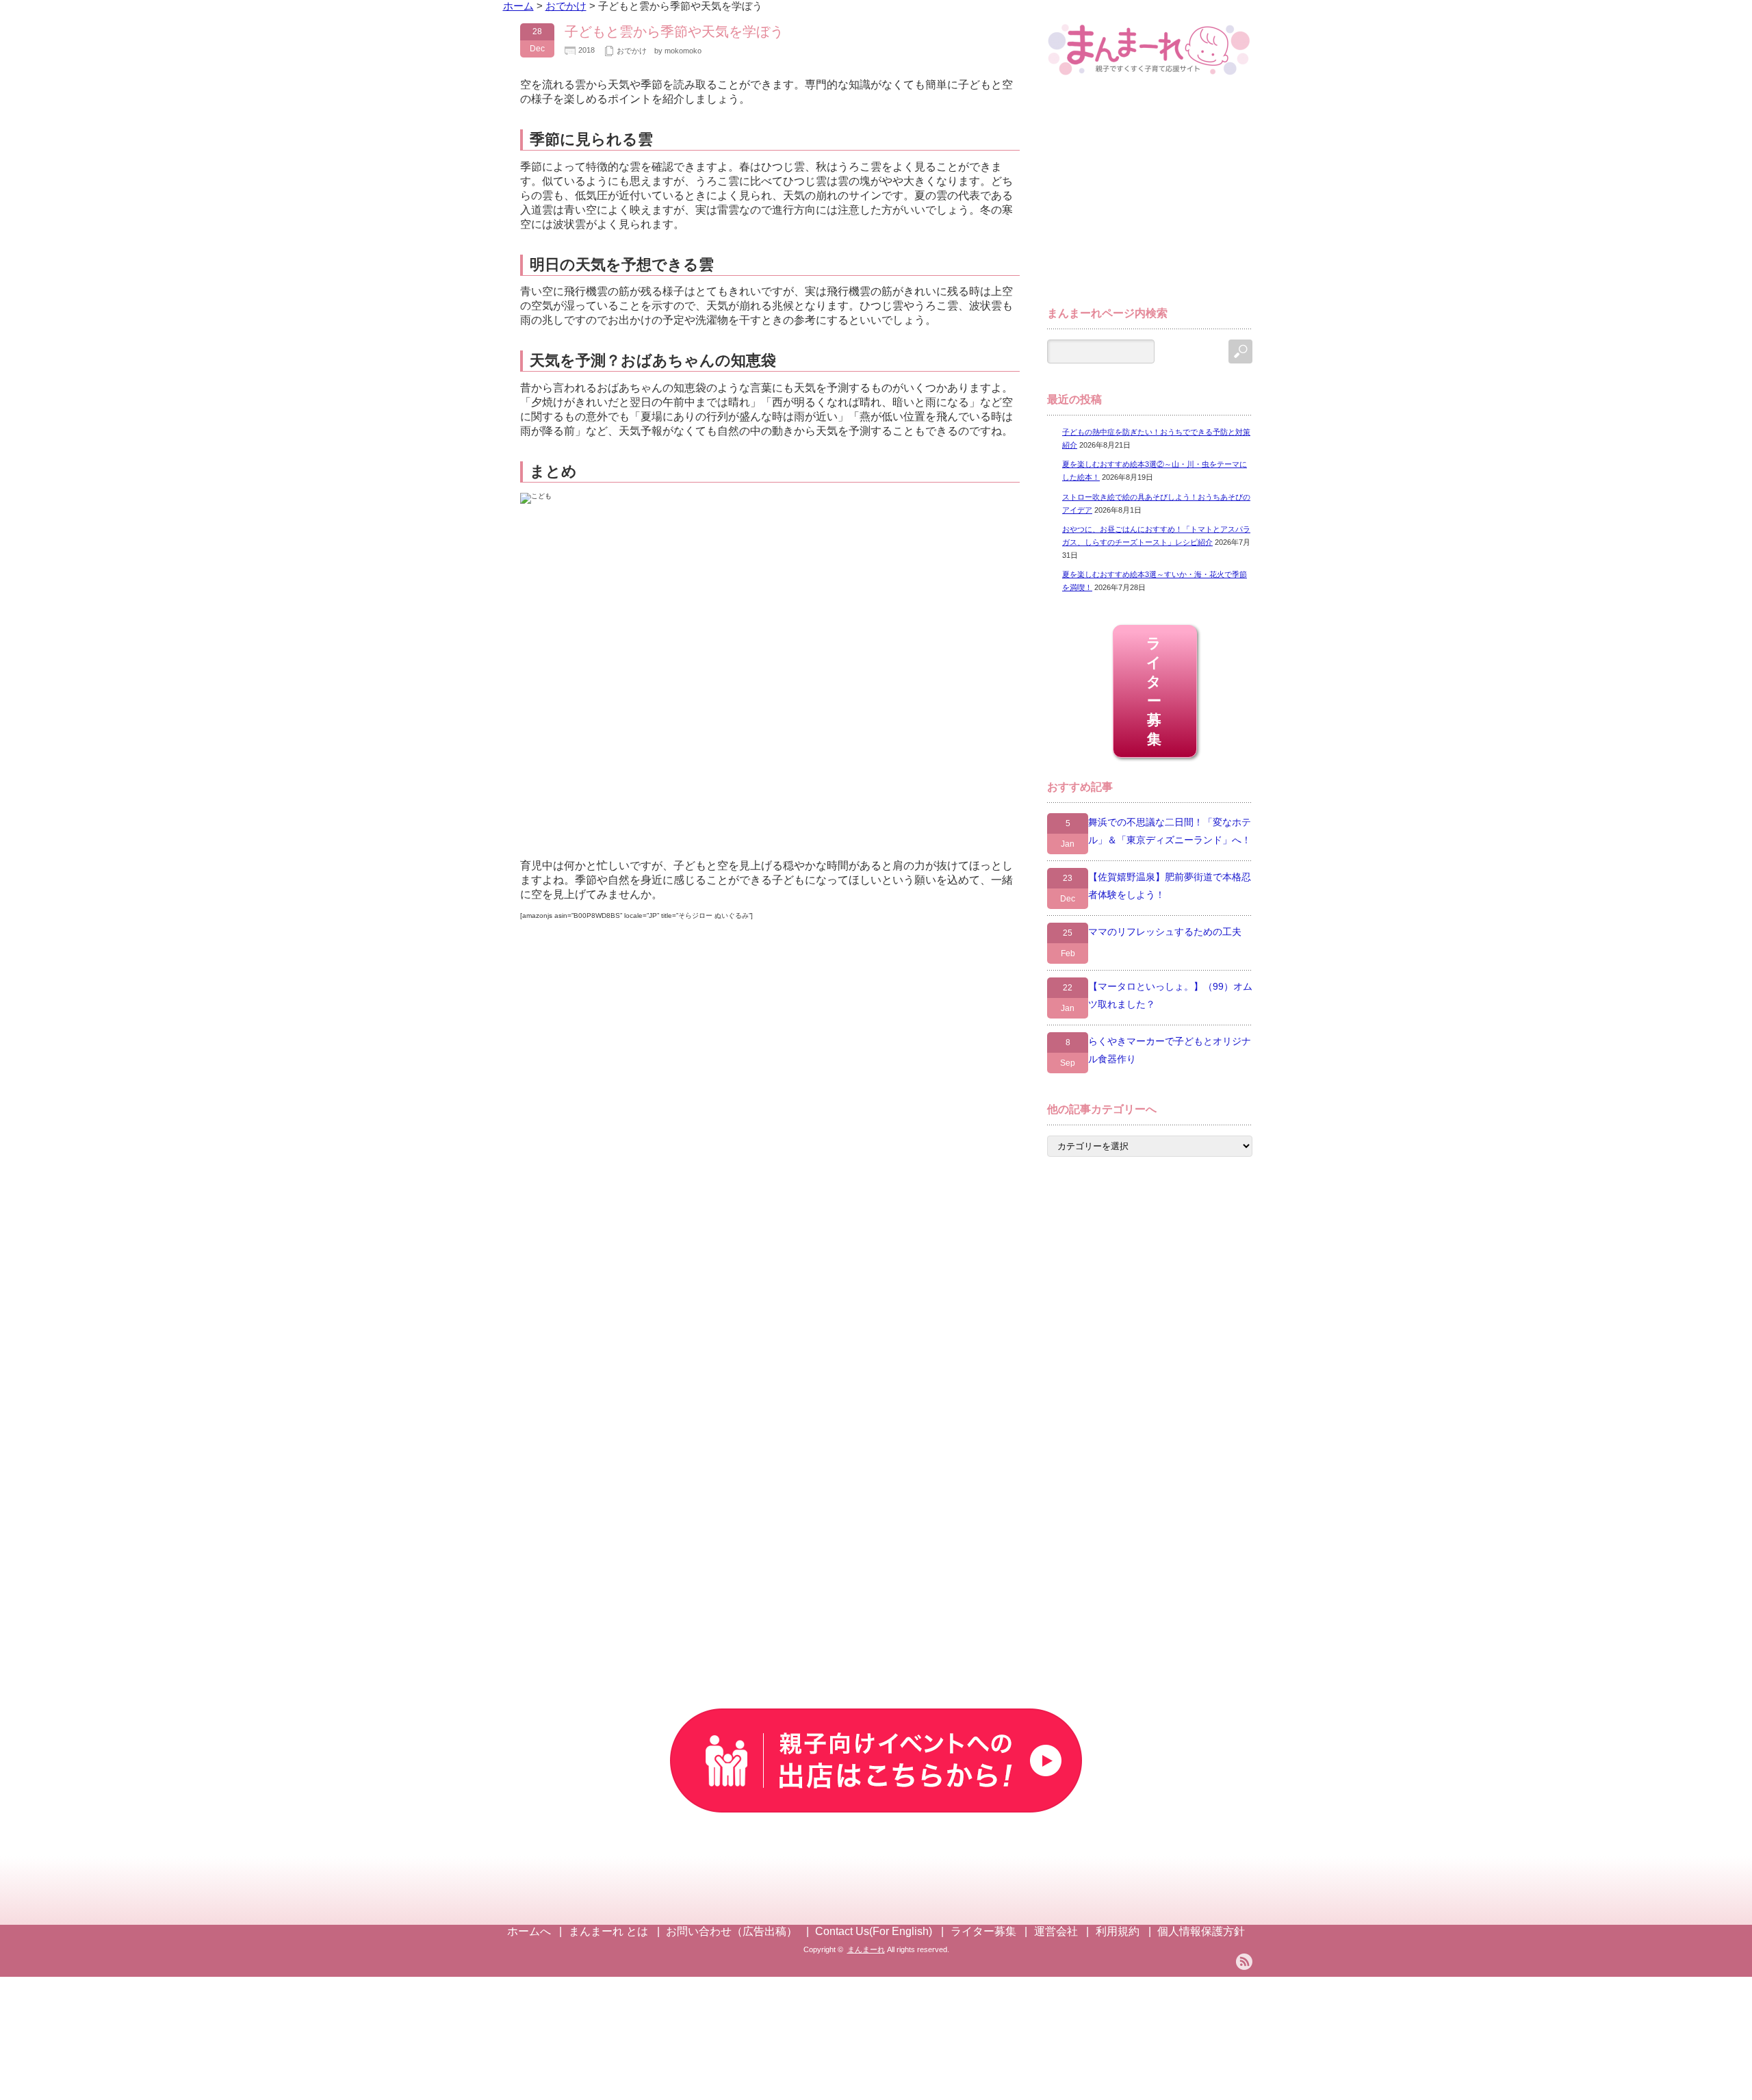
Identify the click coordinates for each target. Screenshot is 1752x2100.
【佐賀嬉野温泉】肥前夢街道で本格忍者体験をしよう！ (1170, 886)
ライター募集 (1155, 691)
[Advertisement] (1150, 197)
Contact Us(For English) (874, 1931)
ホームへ (529, 1931)
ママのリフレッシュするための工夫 (1165, 932)
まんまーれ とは (608, 1931)
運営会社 (1056, 1931)
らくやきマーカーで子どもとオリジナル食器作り (1170, 1050)
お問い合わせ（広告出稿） (732, 1931)
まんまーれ (866, 1949)
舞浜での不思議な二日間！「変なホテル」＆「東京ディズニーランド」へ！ (1170, 831)
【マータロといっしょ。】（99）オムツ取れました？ (1170, 995)
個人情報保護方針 (1201, 1931)
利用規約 (1118, 1931)
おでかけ (632, 51)
